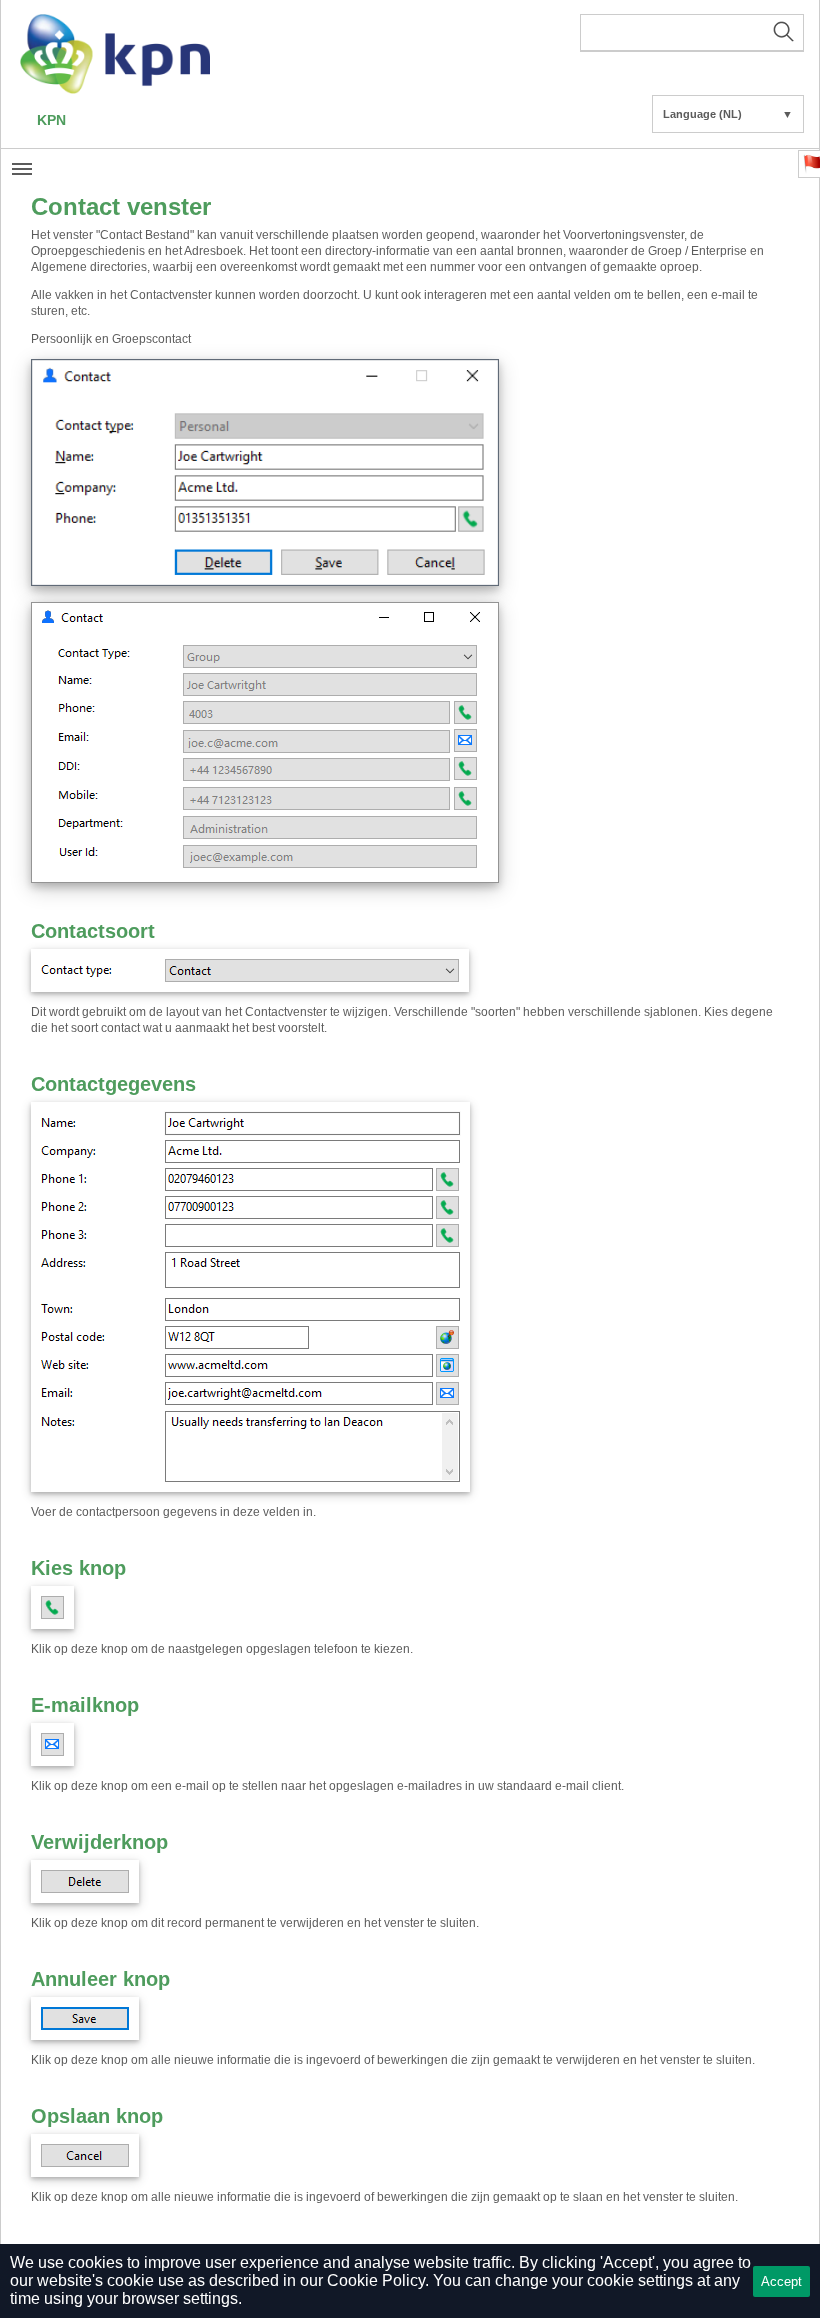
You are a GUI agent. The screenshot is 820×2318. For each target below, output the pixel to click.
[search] (692, 33)
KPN (51, 120)
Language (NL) (728, 114)
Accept (781, 2281)
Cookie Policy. (378, 2280)
